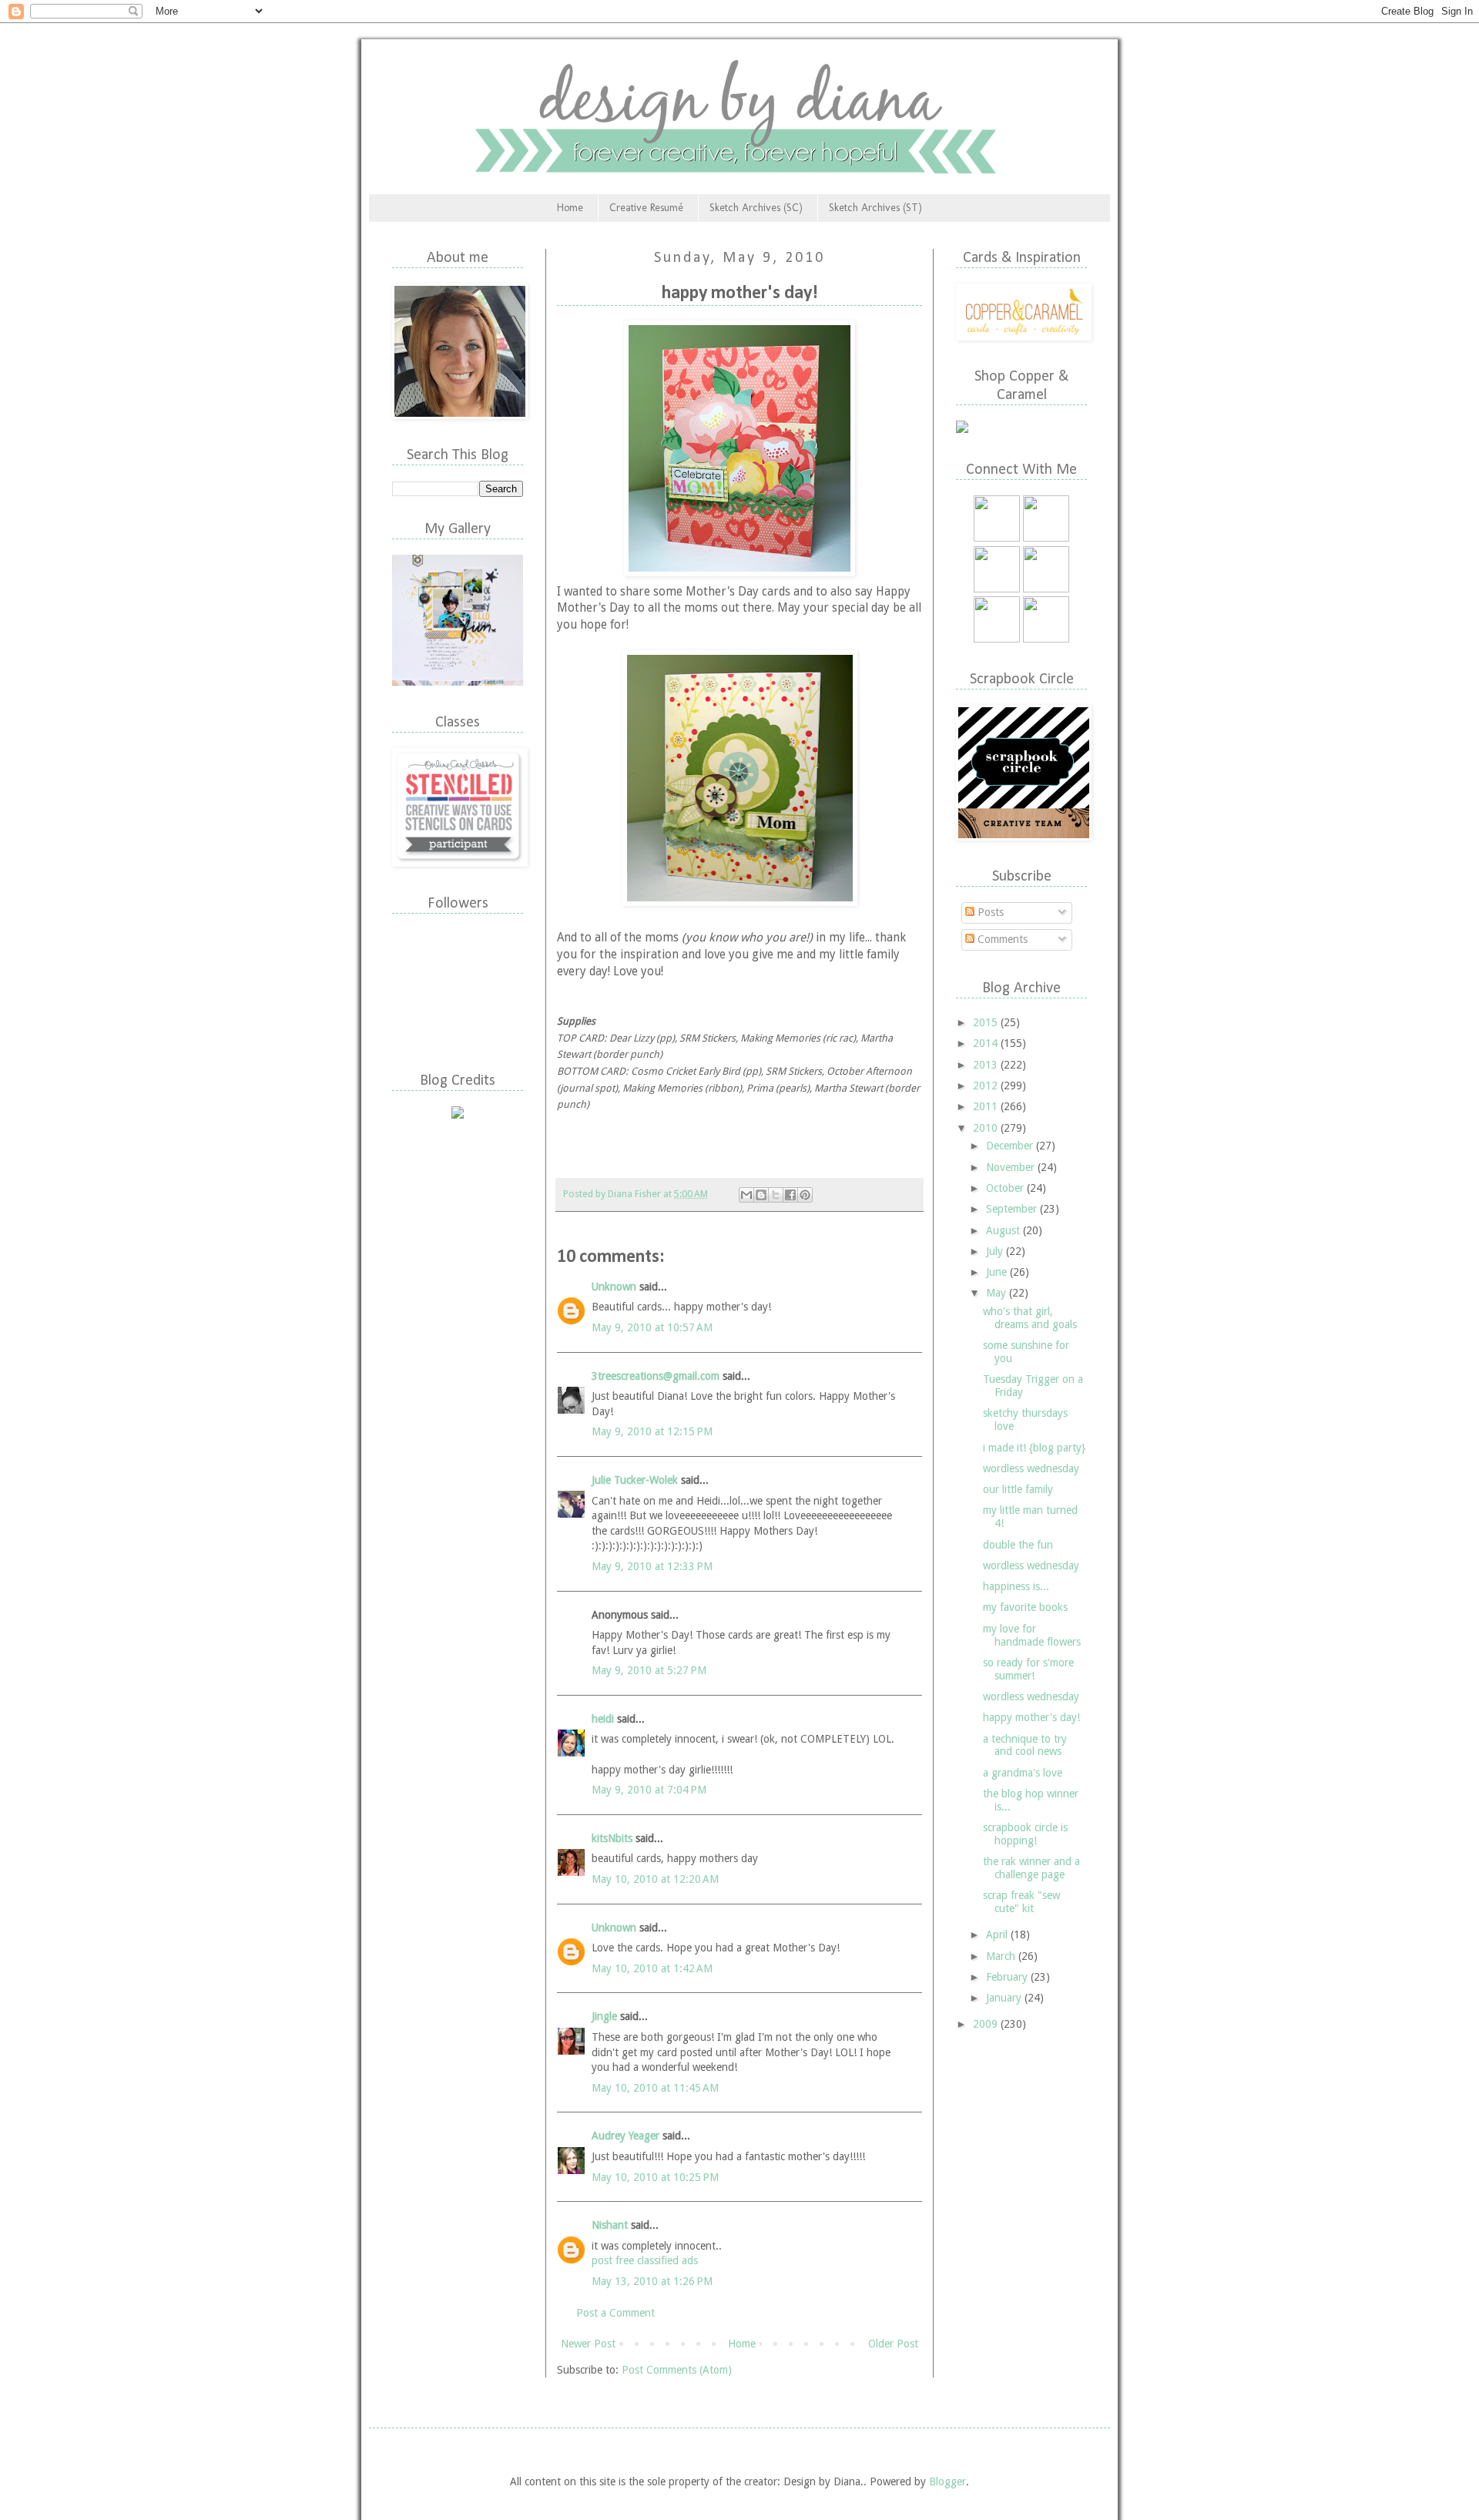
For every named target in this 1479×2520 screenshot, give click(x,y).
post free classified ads (645, 2260)
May (998, 1293)
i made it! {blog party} (1034, 1448)
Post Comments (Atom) (677, 2370)
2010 (987, 1128)
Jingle (604, 2016)
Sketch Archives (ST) (875, 208)
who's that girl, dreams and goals (1030, 1318)
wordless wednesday (1031, 1468)
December (1011, 1146)
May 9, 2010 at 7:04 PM (649, 1790)
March (1002, 1956)
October (1006, 1188)
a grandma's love (1023, 1773)
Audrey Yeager (625, 2136)
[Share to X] (776, 1195)
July (996, 1251)
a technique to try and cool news (1025, 1745)
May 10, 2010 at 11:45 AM (655, 2088)
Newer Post (588, 2344)
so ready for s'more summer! (1028, 1669)
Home (570, 208)
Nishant (610, 2225)
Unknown (614, 1287)
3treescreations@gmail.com (656, 1376)
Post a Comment (615, 2313)
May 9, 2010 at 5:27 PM (649, 1670)
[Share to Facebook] (790, 1195)
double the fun (1018, 1545)
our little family (1018, 1489)
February (1008, 1977)
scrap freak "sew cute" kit (1021, 1902)
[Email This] (746, 1195)
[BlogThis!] (761, 1195)
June (998, 1272)
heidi (603, 1719)
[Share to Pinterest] (805, 1195)
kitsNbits (612, 1838)
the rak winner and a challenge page (1031, 1868)
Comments (1001, 939)
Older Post (893, 2344)
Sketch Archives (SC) (756, 208)
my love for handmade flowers (1032, 1635)
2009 (987, 2024)
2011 (987, 1106)
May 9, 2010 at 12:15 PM (652, 1431)
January (1005, 1998)
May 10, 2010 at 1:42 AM (652, 1968)
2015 (987, 1022)
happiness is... (1016, 1586)
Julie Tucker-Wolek (635, 1480)
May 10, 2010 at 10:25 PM (655, 2177)
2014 (987, 1043)
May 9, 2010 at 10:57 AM (652, 1327)
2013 (987, 1065)
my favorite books (1025, 1607)
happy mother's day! (1031, 1717)
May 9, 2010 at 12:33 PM (652, 1566)
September (1013, 1209)
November (1012, 1167)
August (1004, 1230)
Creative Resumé (646, 208)
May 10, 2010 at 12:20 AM (655, 1879)
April (998, 1934)
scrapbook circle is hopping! (1025, 1834)
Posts (989, 912)
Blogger (947, 2481)
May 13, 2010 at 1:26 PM (652, 2281)
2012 (987, 1086)
